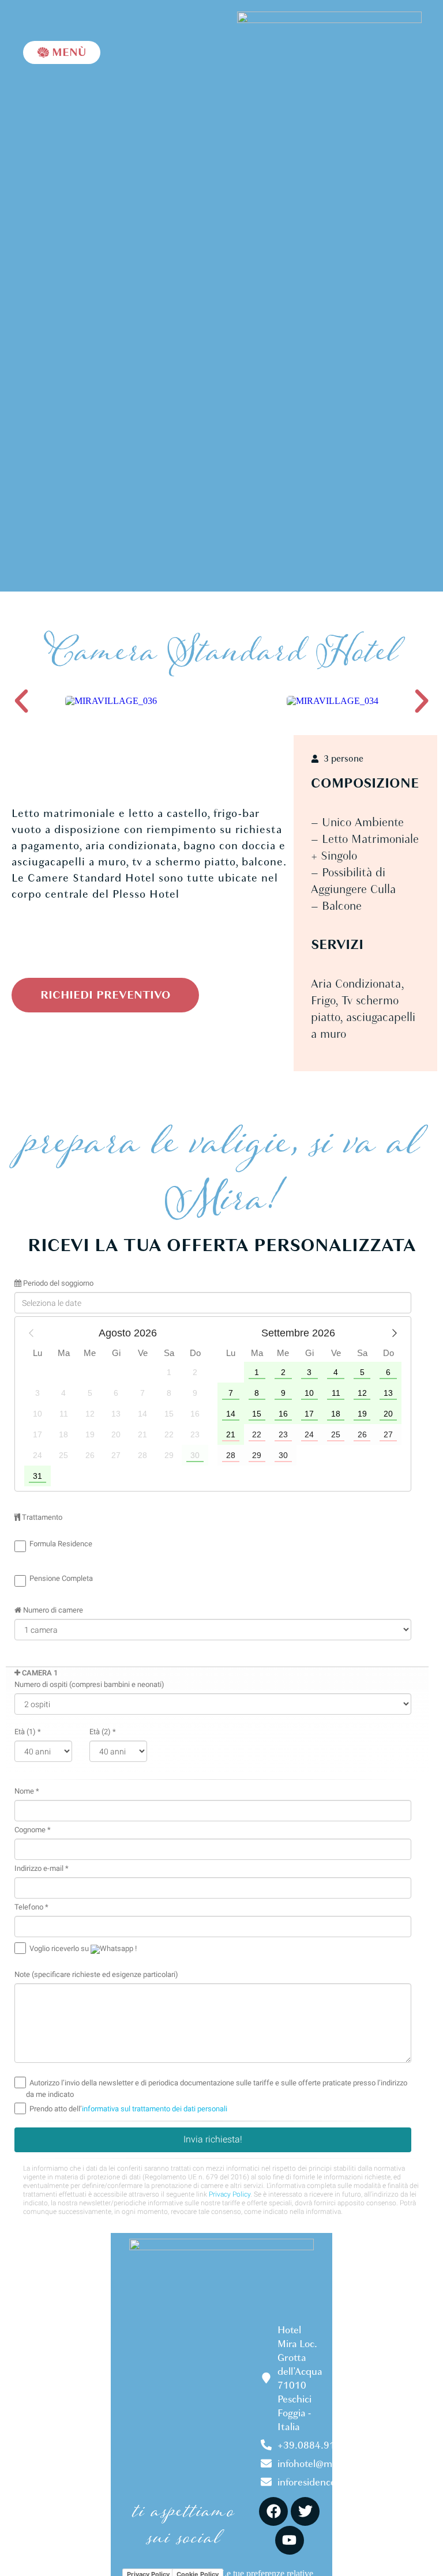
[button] (21, 701)
